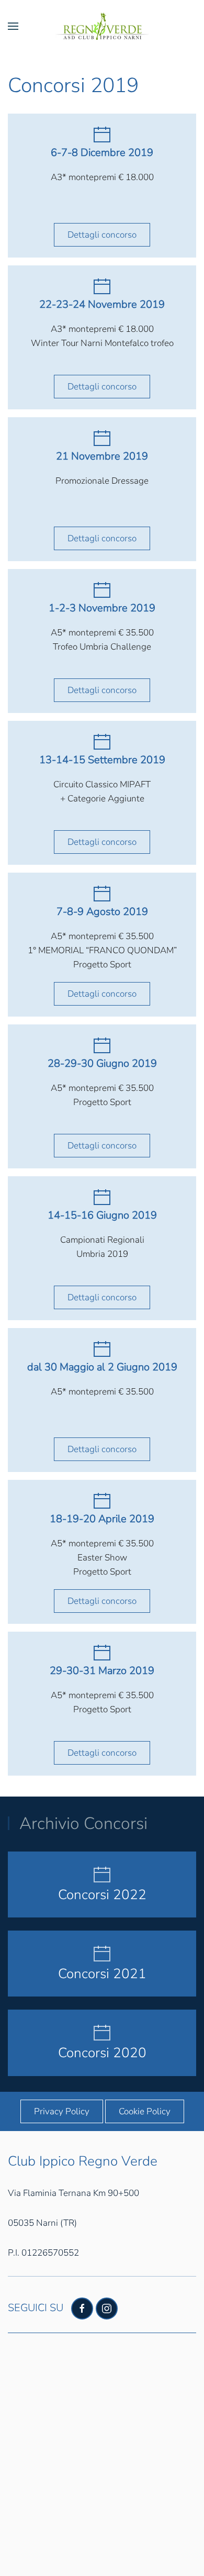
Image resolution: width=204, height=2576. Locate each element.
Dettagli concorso (102, 235)
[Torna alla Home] (102, 26)
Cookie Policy (145, 2111)
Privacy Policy (62, 2111)
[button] (13, 26)
